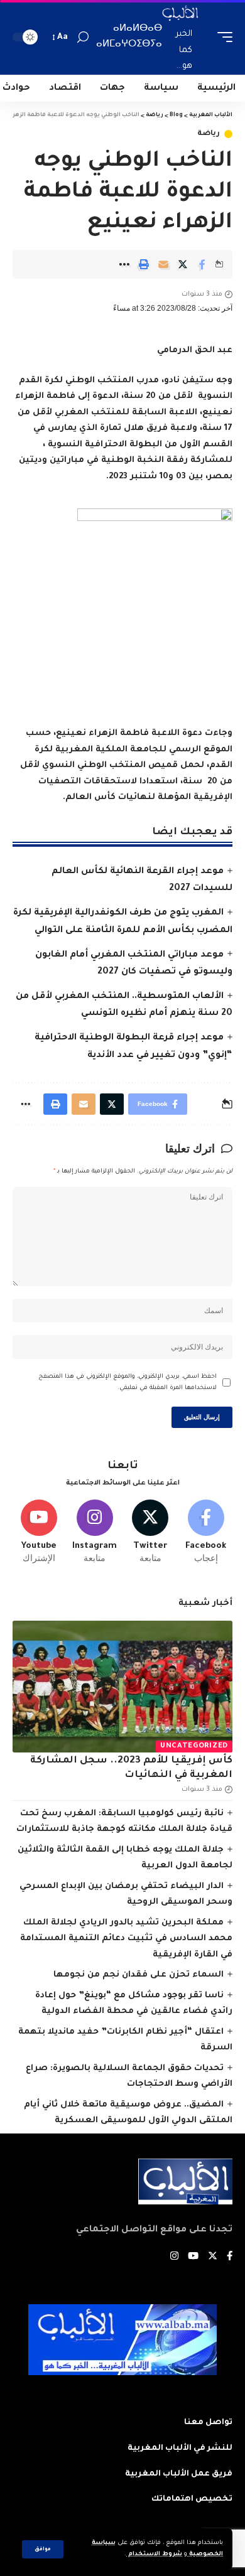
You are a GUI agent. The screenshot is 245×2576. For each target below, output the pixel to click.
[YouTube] (193, 2257)
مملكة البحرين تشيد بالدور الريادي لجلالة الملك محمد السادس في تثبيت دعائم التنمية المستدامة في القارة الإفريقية (126, 1939)
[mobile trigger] (222, 37)
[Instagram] (95, 1532)
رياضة (209, 134)
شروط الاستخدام (154, 2554)
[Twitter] (151, 1532)
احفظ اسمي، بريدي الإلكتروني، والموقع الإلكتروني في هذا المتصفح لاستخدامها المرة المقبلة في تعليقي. (128, 1382)
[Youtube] (39, 1532)
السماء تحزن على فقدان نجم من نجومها (139, 1975)
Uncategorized (194, 1747)
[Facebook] (206, 1532)
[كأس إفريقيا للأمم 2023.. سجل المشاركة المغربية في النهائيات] (122, 1687)
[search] (83, 37)
